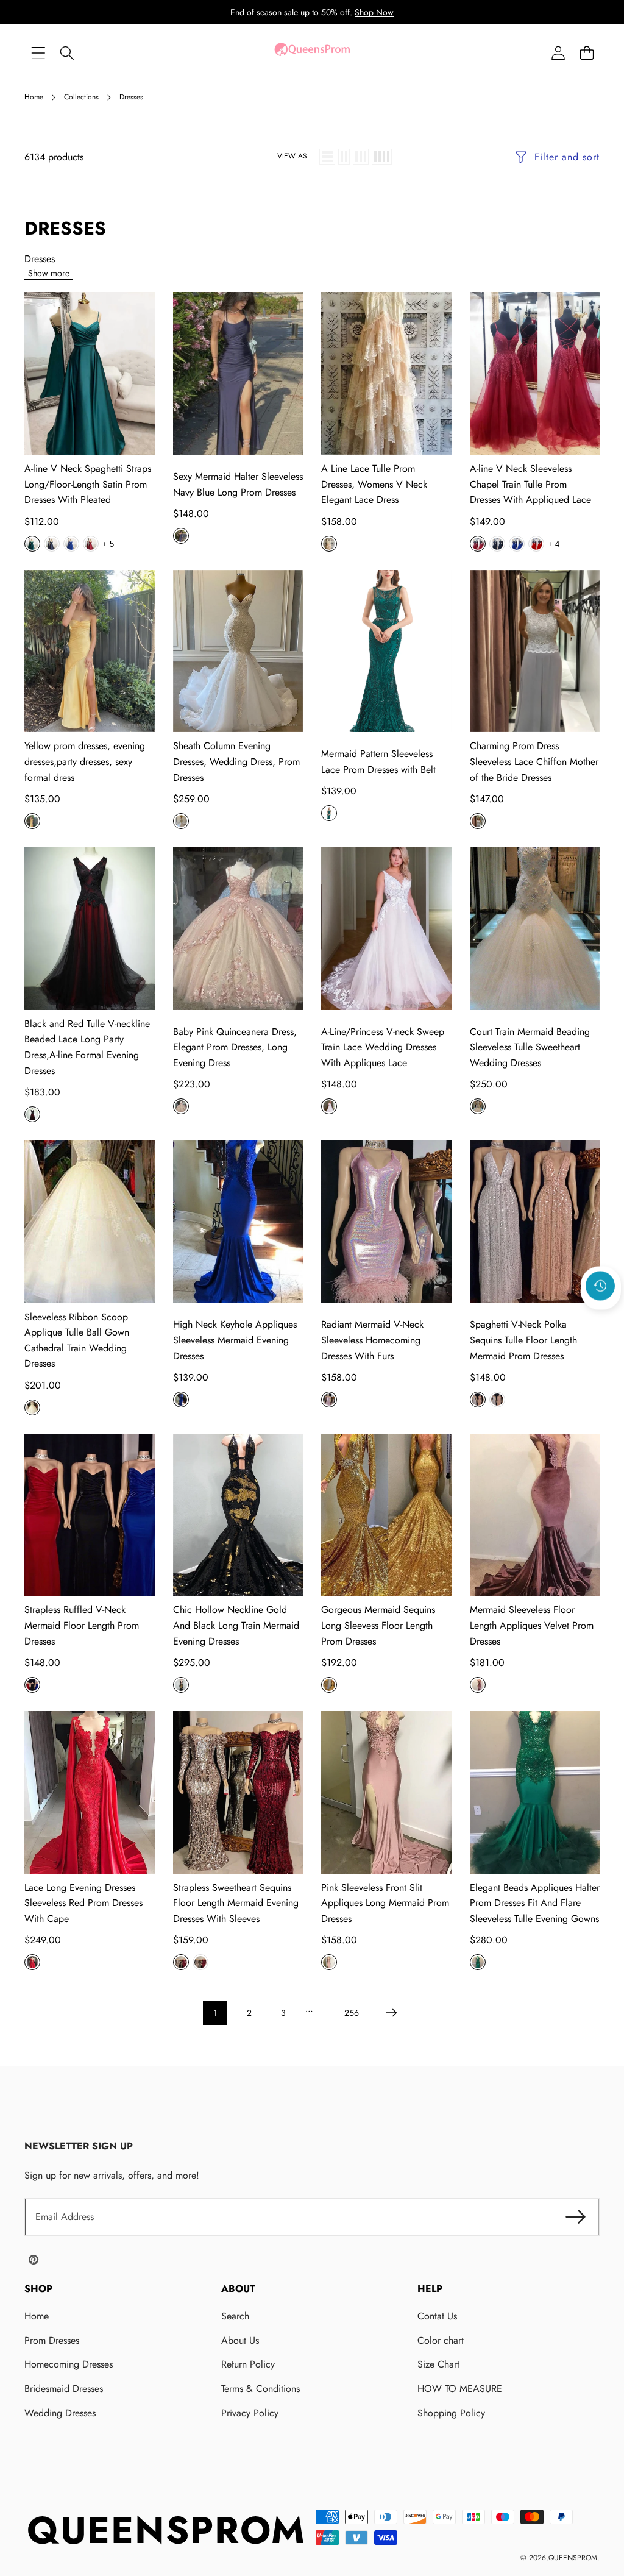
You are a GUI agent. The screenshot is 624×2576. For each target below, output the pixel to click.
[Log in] (558, 53)
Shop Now (374, 12)
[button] (587, 53)
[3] (361, 157)
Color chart (441, 2340)
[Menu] (38, 53)
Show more (49, 273)
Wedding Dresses (60, 2413)
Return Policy (248, 2364)
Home (37, 2316)
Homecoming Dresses (69, 2364)
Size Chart (438, 2364)
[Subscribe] (575, 2217)
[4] (382, 157)
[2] (344, 157)
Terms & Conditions (261, 2389)
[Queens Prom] (312, 53)
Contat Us (437, 2316)
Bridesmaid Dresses (64, 2389)
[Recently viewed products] (600, 1286)
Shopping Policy (451, 2413)
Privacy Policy (250, 2413)
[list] (327, 157)
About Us (240, 2340)
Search (235, 2316)
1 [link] (215, 2013)
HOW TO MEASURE (460, 2389)
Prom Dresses (52, 2340)
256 (352, 2013)
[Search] (67, 53)
